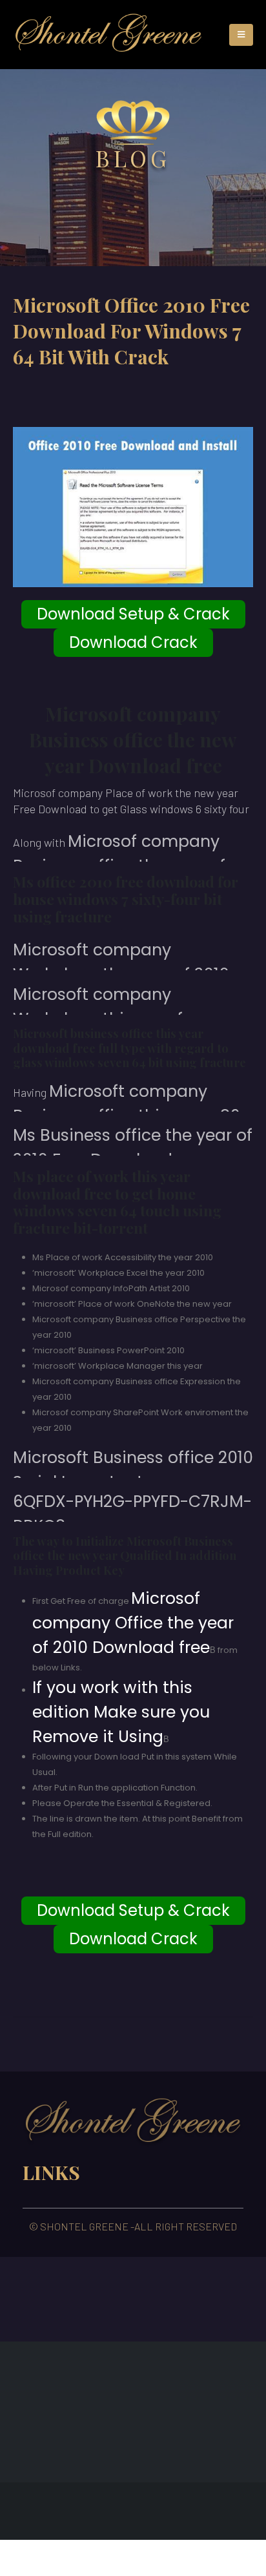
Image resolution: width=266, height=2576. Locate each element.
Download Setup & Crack (133, 614)
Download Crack (133, 642)
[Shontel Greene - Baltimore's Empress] (108, 35)
